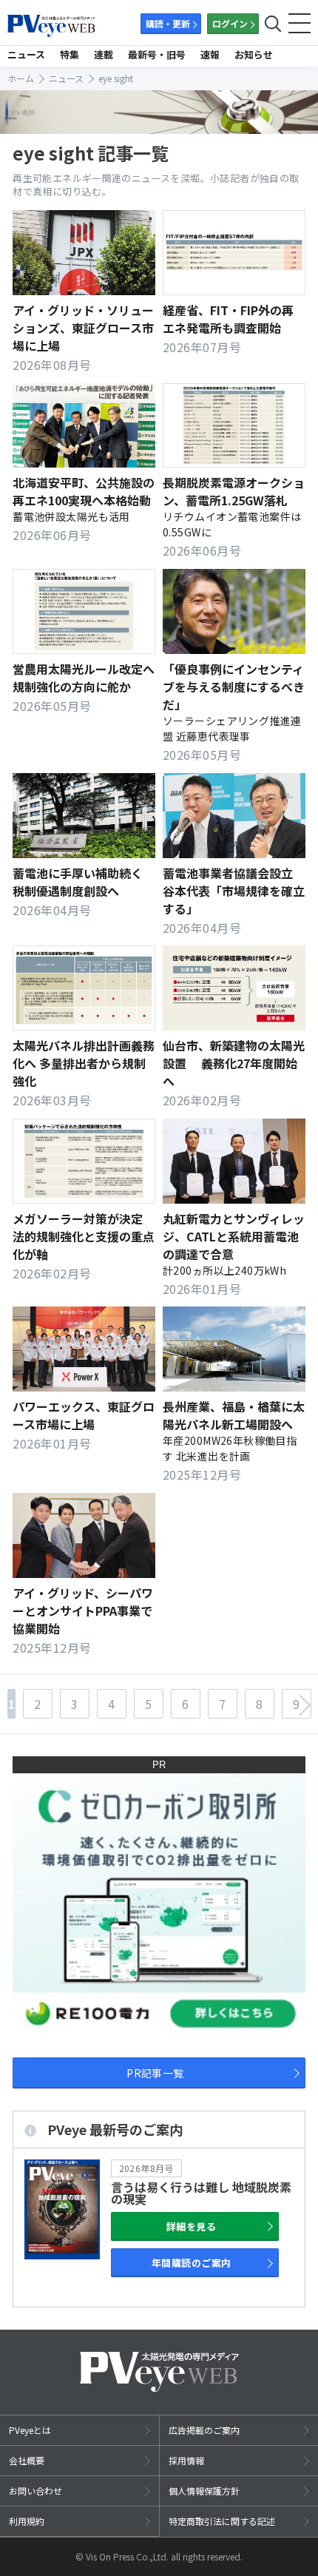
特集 (70, 54)
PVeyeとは (30, 2430)
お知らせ (254, 54)
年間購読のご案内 (192, 2263)
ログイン (230, 23)
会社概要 (27, 2460)
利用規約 (27, 2521)
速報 (210, 54)
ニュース (26, 54)
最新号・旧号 (157, 54)
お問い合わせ (35, 2491)
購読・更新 (168, 23)
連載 (104, 54)
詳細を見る (191, 2226)
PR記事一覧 (155, 2073)
